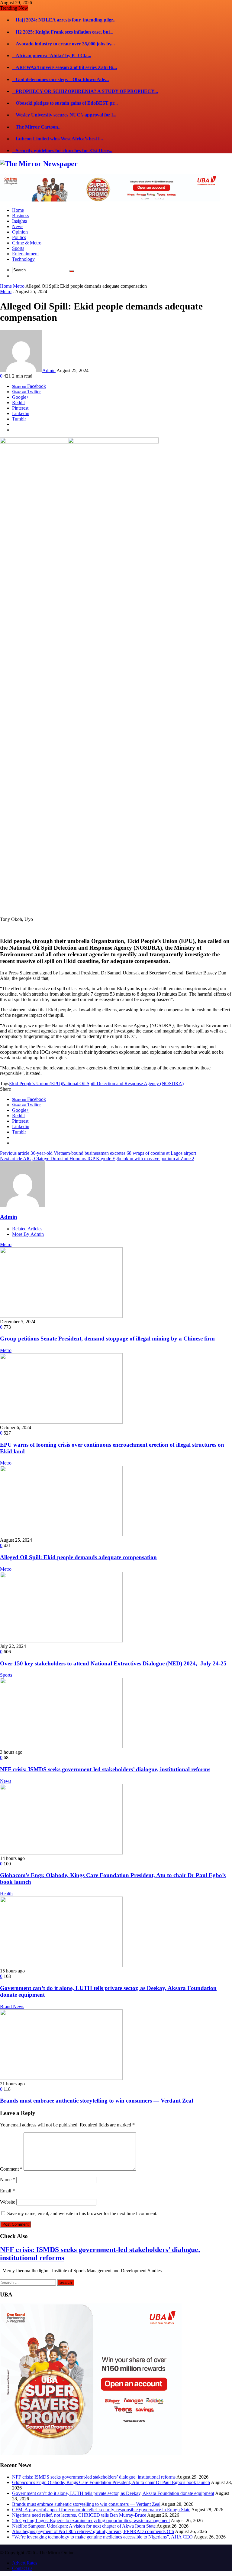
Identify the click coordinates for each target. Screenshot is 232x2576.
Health (6, 1894)
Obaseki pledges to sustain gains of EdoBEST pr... (65, 103)
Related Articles (27, 1229)
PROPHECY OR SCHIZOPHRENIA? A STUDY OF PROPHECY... (85, 91)
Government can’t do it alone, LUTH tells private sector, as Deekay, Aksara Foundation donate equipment (113, 2493)
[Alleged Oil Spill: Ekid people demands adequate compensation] (61, 1535)
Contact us (22, 2568)
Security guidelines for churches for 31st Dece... (62, 151)
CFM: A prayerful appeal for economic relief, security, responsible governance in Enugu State (101, 2510)
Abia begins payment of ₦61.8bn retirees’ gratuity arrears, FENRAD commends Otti (93, 2531)
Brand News (12, 2006)
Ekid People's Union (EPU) (35, 1083)
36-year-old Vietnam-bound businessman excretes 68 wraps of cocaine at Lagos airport (98, 1153)
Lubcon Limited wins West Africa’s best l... (58, 139)
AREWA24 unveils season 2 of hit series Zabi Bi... (64, 67)
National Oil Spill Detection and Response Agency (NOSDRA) (123, 1083)
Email (7, 2191)
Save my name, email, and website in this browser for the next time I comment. (82, 2213)
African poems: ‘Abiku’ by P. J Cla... (52, 56)
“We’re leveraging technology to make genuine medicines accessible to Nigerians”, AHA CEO (102, 2537)
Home (6, 286)
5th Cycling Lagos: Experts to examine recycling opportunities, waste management (91, 2520)
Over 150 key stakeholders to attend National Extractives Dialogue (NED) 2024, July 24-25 (113, 1663)
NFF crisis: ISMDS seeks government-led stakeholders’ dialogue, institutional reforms (105, 1769)
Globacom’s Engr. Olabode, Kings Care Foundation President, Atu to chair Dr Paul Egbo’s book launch (111, 2482)
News (6, 1781)
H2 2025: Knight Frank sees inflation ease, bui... (63, 32)
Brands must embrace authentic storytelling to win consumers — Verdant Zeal (97, 2101)
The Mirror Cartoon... (37, 127)
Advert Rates (25, 2563)
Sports (6, 1675)
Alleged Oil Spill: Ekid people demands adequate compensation (78, 1557)
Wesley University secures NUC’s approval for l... (64, 115)
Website (8, 2202)
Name (8, 2180)
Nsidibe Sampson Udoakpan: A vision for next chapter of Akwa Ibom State (84, 2526)
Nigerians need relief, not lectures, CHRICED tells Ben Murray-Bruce (79, 2515)
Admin (49, 370)
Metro (19, 286)
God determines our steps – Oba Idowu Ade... (60, 79)
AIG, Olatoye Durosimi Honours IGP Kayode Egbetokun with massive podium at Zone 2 (97, 1159)
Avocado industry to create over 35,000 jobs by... (63, 44)
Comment (11, 2169)
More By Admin (28, 1234)
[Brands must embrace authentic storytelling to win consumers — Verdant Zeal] (61, 2078)
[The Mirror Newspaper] (39, 164)
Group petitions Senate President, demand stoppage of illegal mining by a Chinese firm (107, 1339)
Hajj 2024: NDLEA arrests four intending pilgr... (64, 20)
